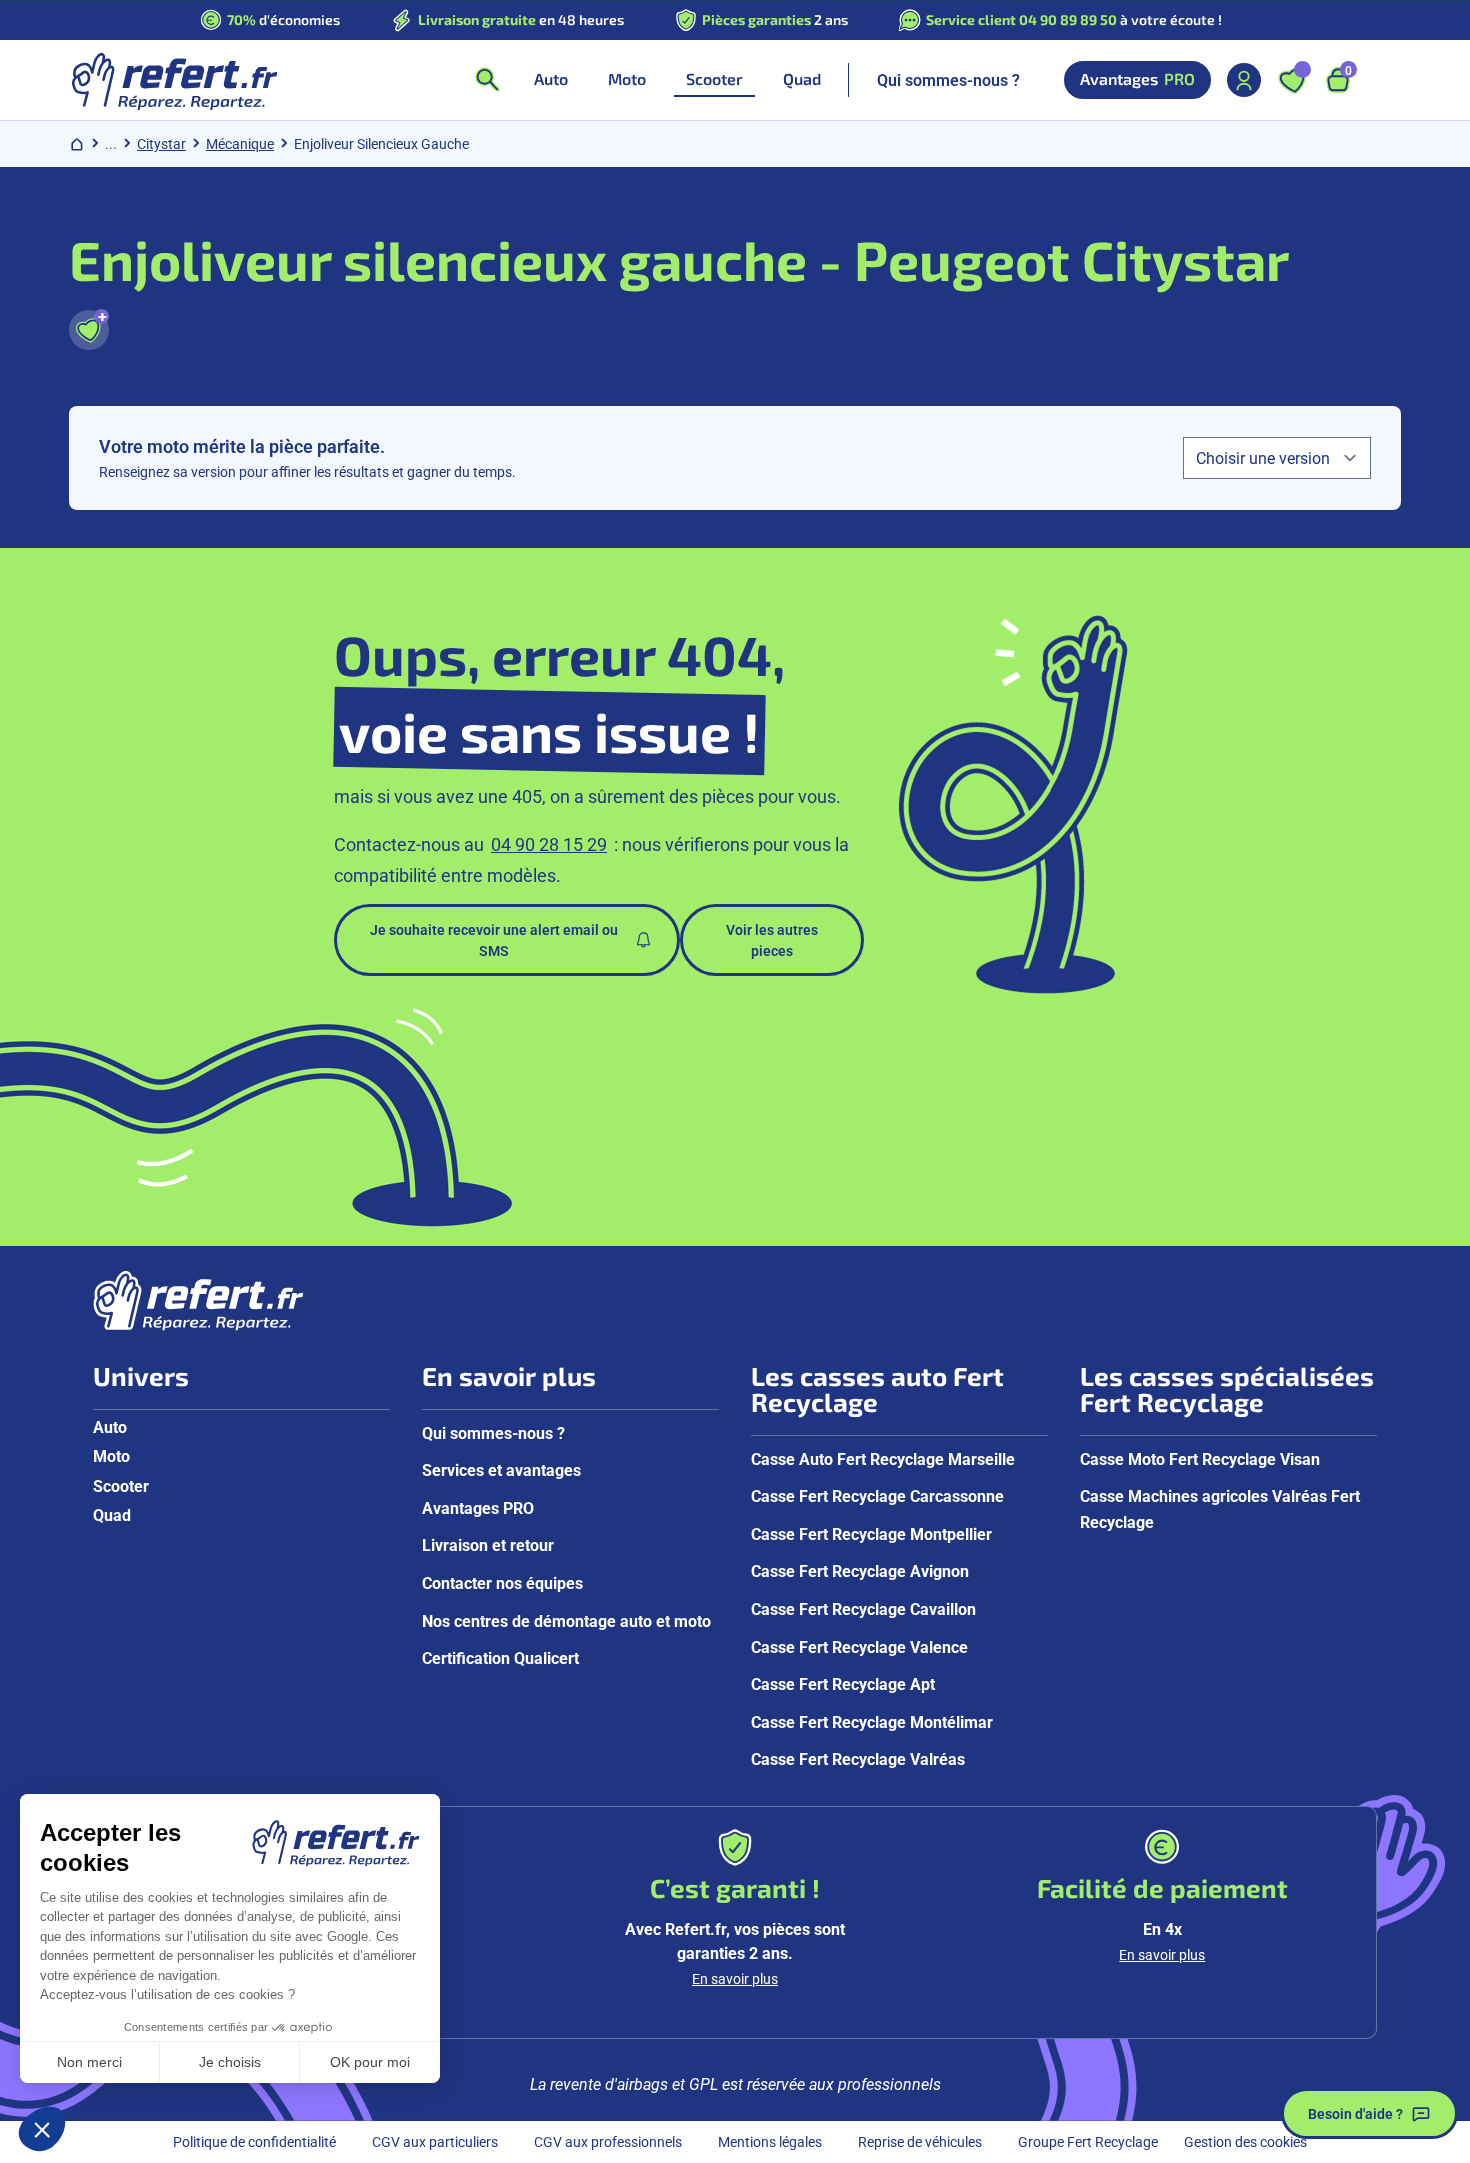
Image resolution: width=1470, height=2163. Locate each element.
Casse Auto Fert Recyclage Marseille (883, 1458)
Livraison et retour (488, 1544)
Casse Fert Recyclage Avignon (860, 1570)
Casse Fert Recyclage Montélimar (872, 1721)
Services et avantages (501, 1469)
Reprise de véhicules (920, 2141)
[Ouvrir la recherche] (487, 80)
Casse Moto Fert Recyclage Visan (1200, 1458)
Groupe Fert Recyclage (1088, 2141)
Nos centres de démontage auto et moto (566, 1620)
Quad (112, 1514)
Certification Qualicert (500, 1657)
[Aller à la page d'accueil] (173, 80)
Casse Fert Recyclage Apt (843, 1683)
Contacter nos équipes (502, 1582)
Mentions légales (770, 2141)
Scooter (121, 1485)
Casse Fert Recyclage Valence (859, 1646)
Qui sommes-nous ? (948, 79)
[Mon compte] (1244, 80)
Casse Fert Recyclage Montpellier (871, 1533)
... (111, 143)
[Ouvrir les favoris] (1292, 80)
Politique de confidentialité (254, 2141)
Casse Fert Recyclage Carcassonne (877, 1495)
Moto (111, 1455)
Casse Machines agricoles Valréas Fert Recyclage (1220, 1508)
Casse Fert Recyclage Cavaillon (863, 1608)
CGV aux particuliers (435, 2141)
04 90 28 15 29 (549, 844)
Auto (110, 1426)
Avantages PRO (478, 1507)
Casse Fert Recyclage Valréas (858, 1758)
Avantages (1137, 79)
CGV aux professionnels (608, 2141)
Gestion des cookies (1245, 2141)
